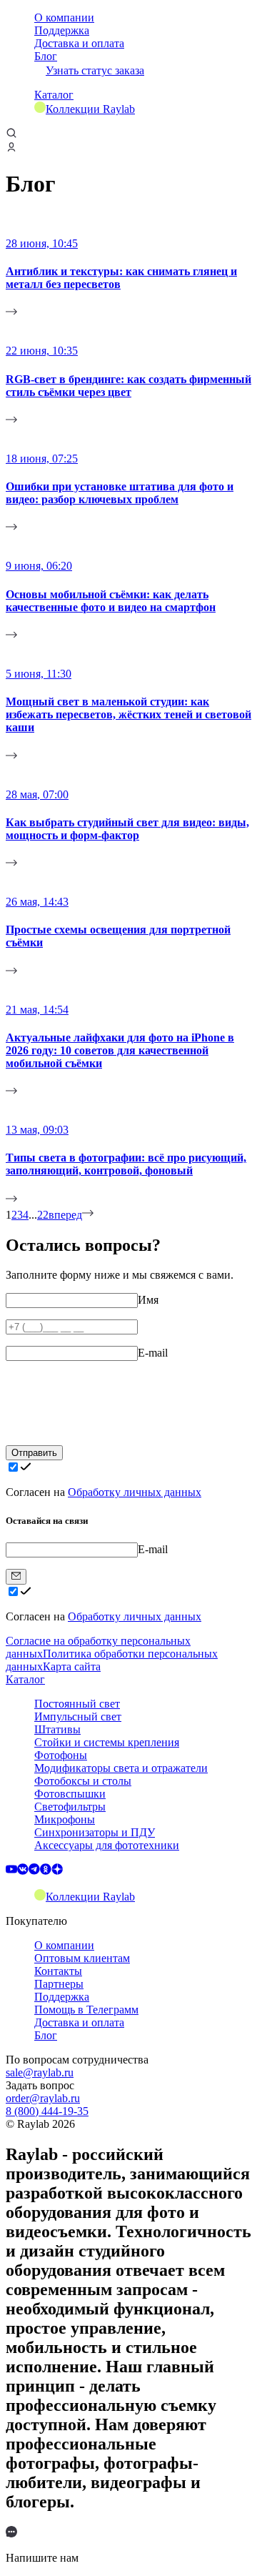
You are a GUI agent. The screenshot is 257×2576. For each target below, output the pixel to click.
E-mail (153, 1353)
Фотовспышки (70, 1794)
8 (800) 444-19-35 (47, 2111)
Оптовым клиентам (82, 1958)
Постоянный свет (77, 1704)
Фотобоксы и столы (83, 1781)
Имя (148, 1300)
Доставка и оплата (79, 43)
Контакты (58, 1971)
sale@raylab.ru (40, 2072)
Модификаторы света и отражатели (121, 1768)
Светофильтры (70, 1807)
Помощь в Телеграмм (86, 2010)
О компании (64, 18)
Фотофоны (61, 1755)
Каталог (54, 95)
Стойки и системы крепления (107, 1742)
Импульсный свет (78, 1716)
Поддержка (62, 30)
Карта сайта (72, 1666)
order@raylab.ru (43, 2098)
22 (43, 1215)
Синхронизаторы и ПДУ (95, 1832)
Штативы (57, 1729)
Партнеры (59, 1984)
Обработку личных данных (135, 1492)
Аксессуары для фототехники (107, 1845)
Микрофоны (65, 1819)
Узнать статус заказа (95, 70)
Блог (46, 56)
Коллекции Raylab (90, 109)
